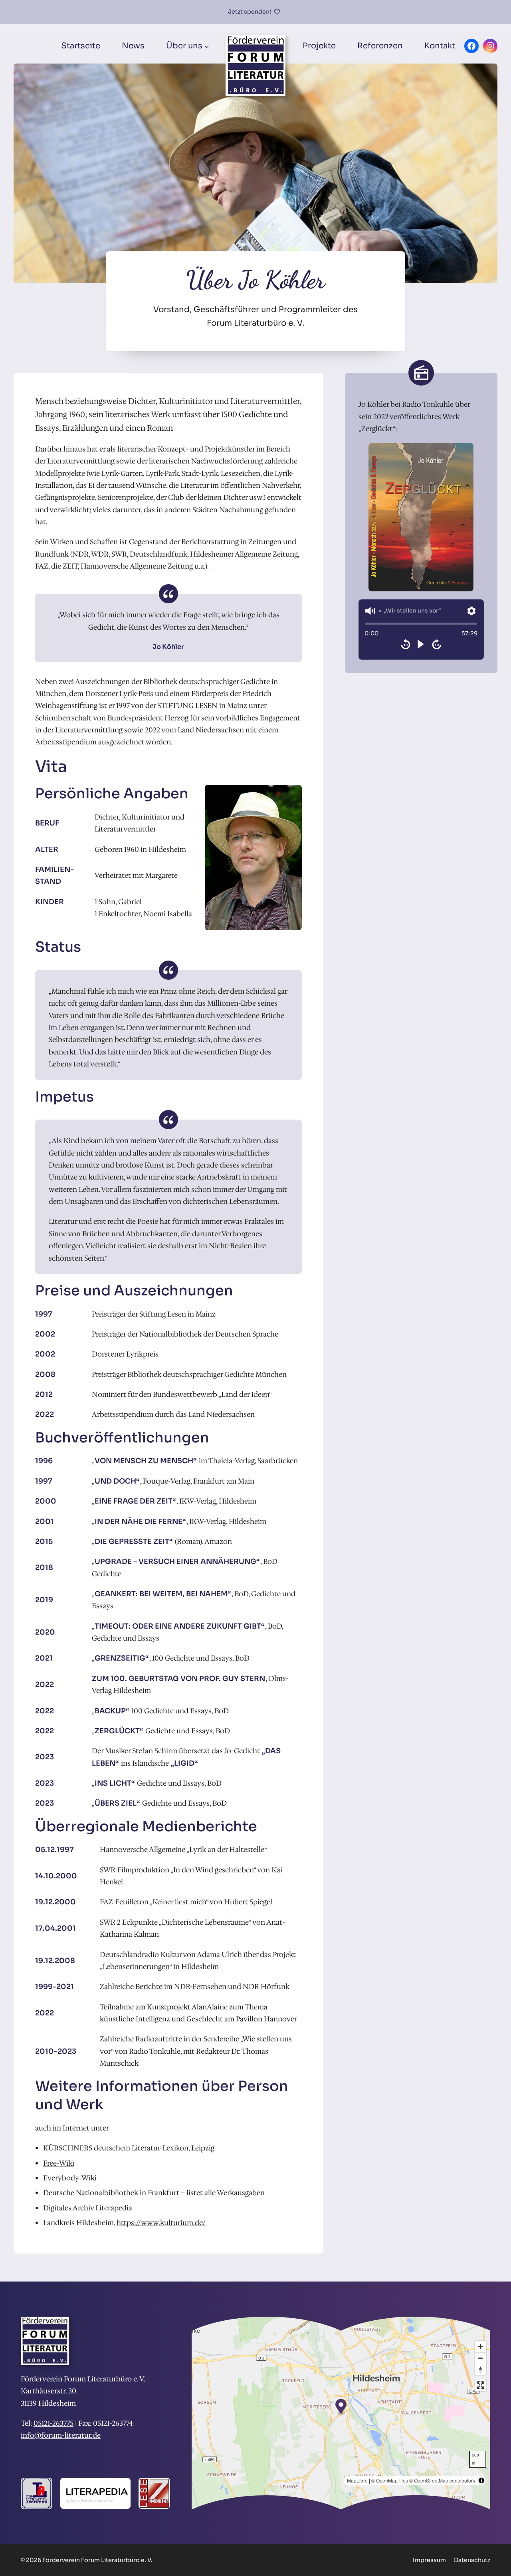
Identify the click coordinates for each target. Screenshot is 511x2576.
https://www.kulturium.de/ (161, 2223)
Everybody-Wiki (70, 2178)
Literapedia (114, 2208)
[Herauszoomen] (480, 2358)
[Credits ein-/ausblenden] (481, 2481)
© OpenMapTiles (390, 2480)
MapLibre (357, 2480)
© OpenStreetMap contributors (442, 2480)
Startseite (81, 46)
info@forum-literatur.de (61, 2435)
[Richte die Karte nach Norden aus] (480, 2370)
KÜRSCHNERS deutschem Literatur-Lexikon (116, 2148)
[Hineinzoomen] (480, 2346)
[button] (370, 611)
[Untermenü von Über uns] (207, 46)
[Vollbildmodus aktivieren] (480, 2385)
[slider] (421, 624)
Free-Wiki (59, 2163)
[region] (421, 630)
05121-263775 (53, 2423)
